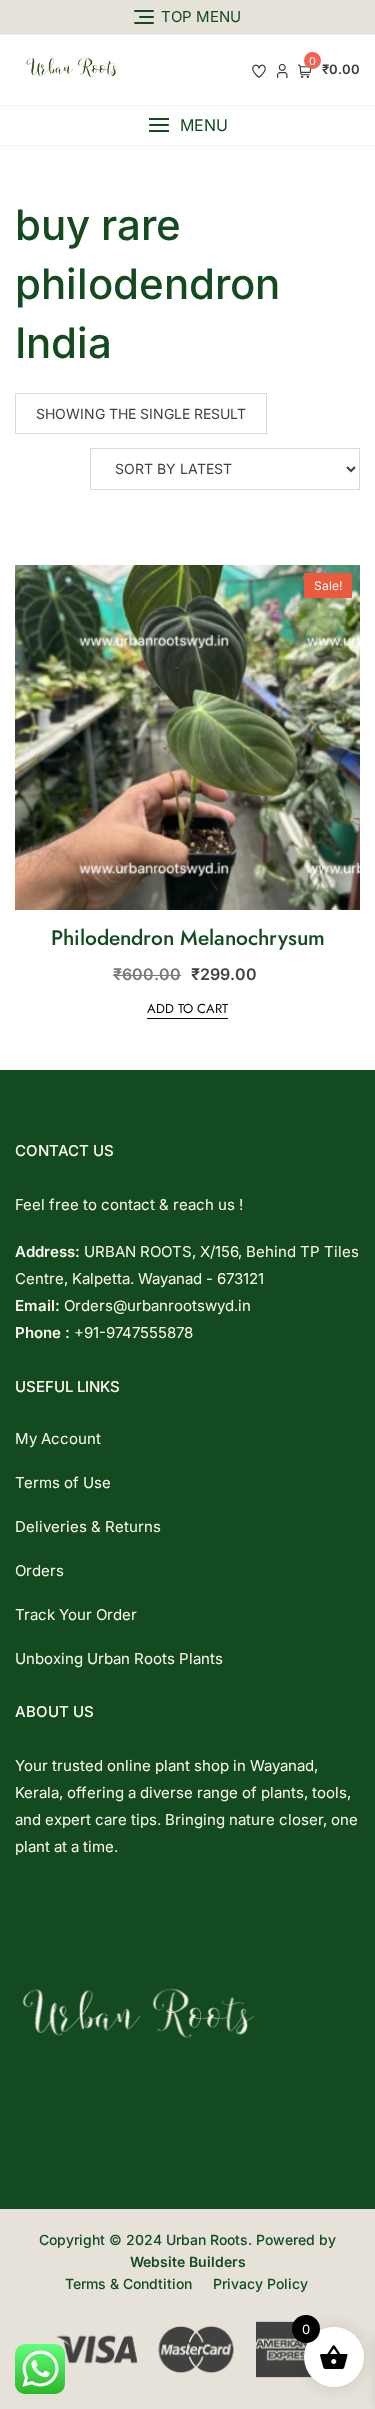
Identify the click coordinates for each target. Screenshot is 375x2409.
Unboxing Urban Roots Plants (119, 1658)
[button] (187, 125)
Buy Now (236, 594)
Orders (39, 1570)
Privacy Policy (260, 2283)
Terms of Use (63, 1482)
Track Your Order (76, 1614)
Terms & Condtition (128, 2283)
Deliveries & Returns (88, 1526)
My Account (58, 1438)
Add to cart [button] (187, 1008)
